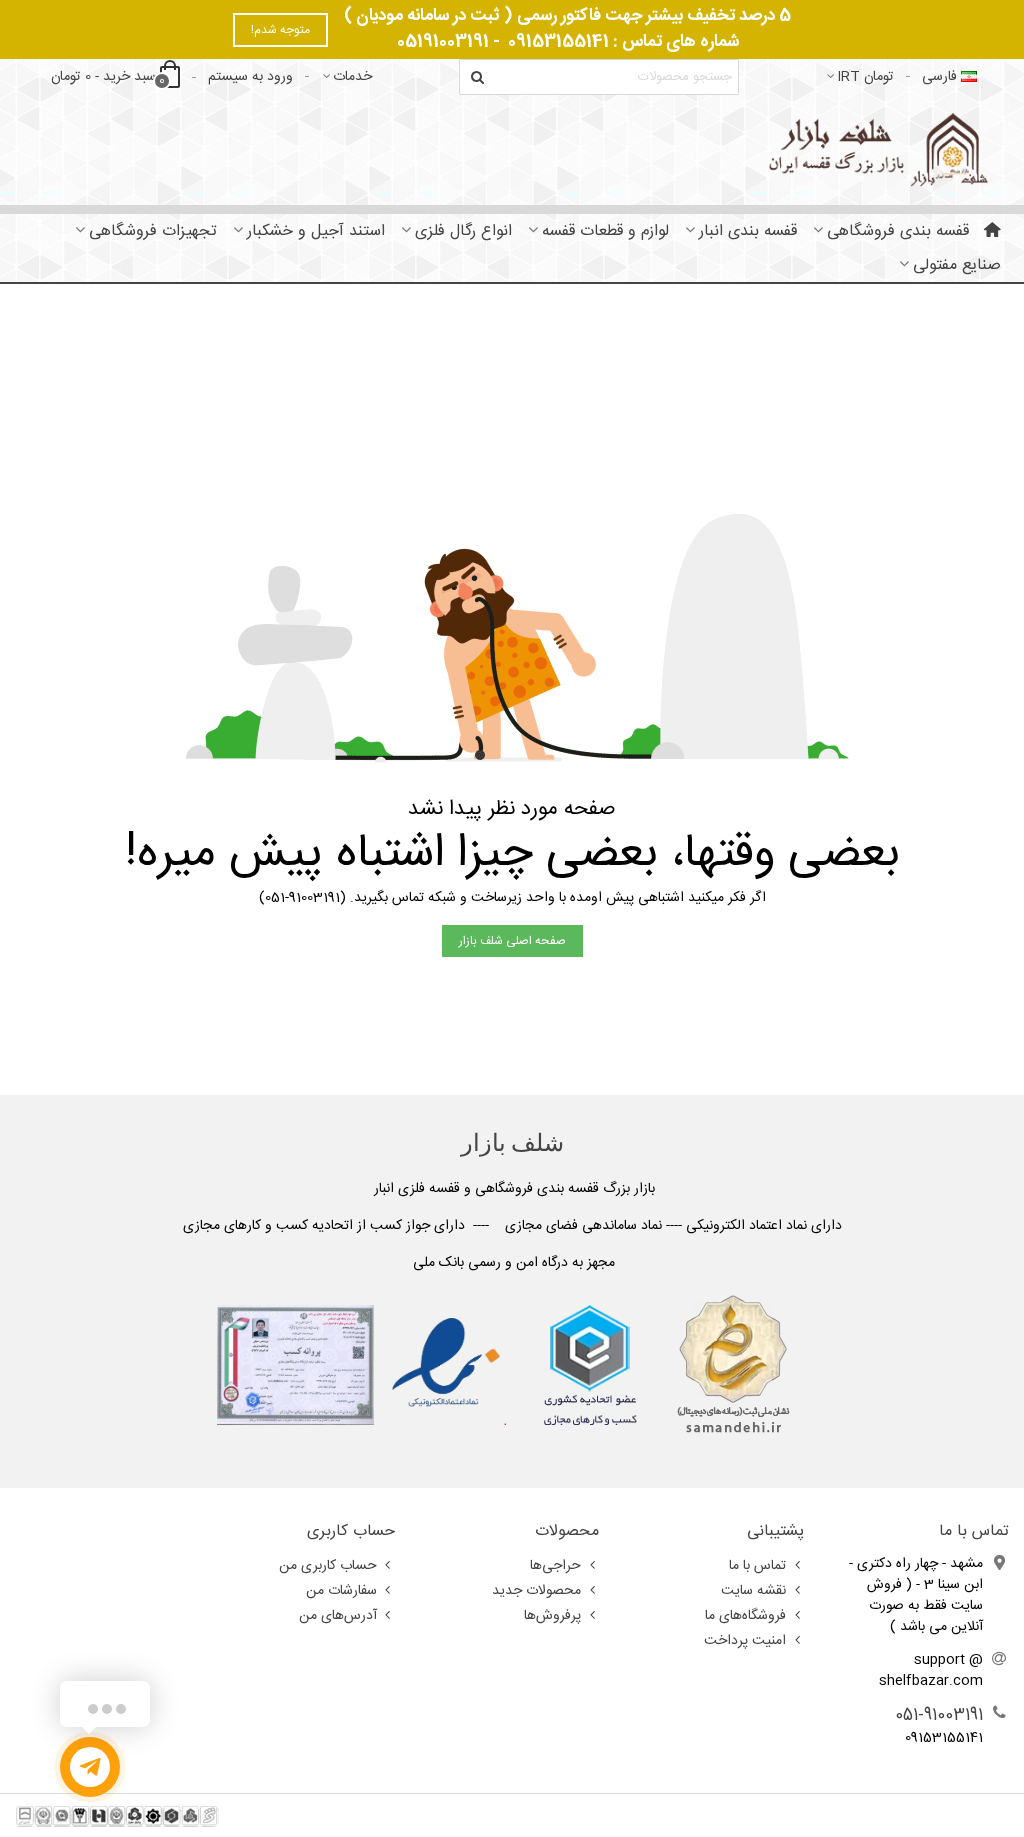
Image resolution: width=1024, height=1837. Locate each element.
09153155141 (558, 42)
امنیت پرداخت (745, 1641)
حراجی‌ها (555, 1566)
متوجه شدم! (280, 30)
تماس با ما (757, 1566)
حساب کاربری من (328, 1566)
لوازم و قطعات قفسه (605, 231)
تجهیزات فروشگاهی (153, 231)
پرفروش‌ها (552, 1616)
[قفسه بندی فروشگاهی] (875, 149)
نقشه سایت (753, 1591)
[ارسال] (477, 77)
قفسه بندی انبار (748, 231)
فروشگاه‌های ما (745, 1616)
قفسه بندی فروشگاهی (898, 231)
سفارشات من (341, 1591)
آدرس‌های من (338, 1616)
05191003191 (443, 42)
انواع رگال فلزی (463, 231)
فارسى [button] (939, 77)
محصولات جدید (536, 1591)
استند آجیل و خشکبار (316, 231)
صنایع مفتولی (957, 265)
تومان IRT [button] (865, 77)
